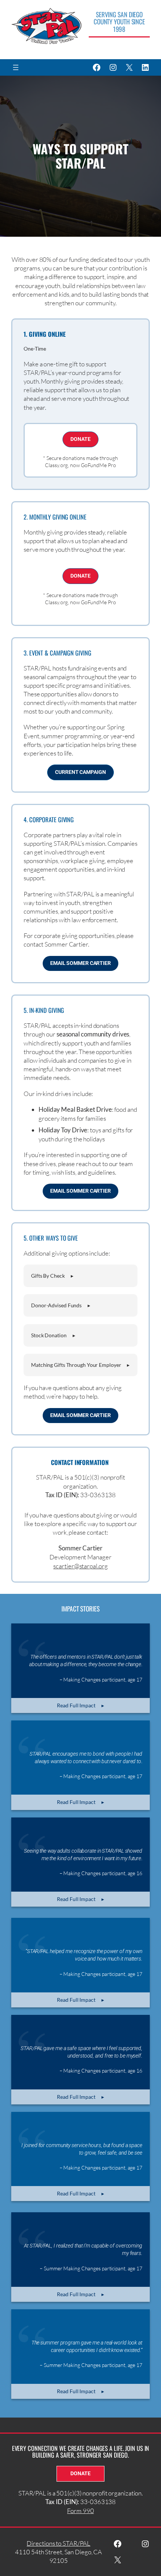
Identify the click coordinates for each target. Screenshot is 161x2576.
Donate (80, 439)
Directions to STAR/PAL (58, 2543)
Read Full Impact (76, 1705)
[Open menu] (16, 67)
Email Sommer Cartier (80, 963)
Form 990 (80, 2511)
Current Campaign (80, 772)
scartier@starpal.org (80, 1566)
